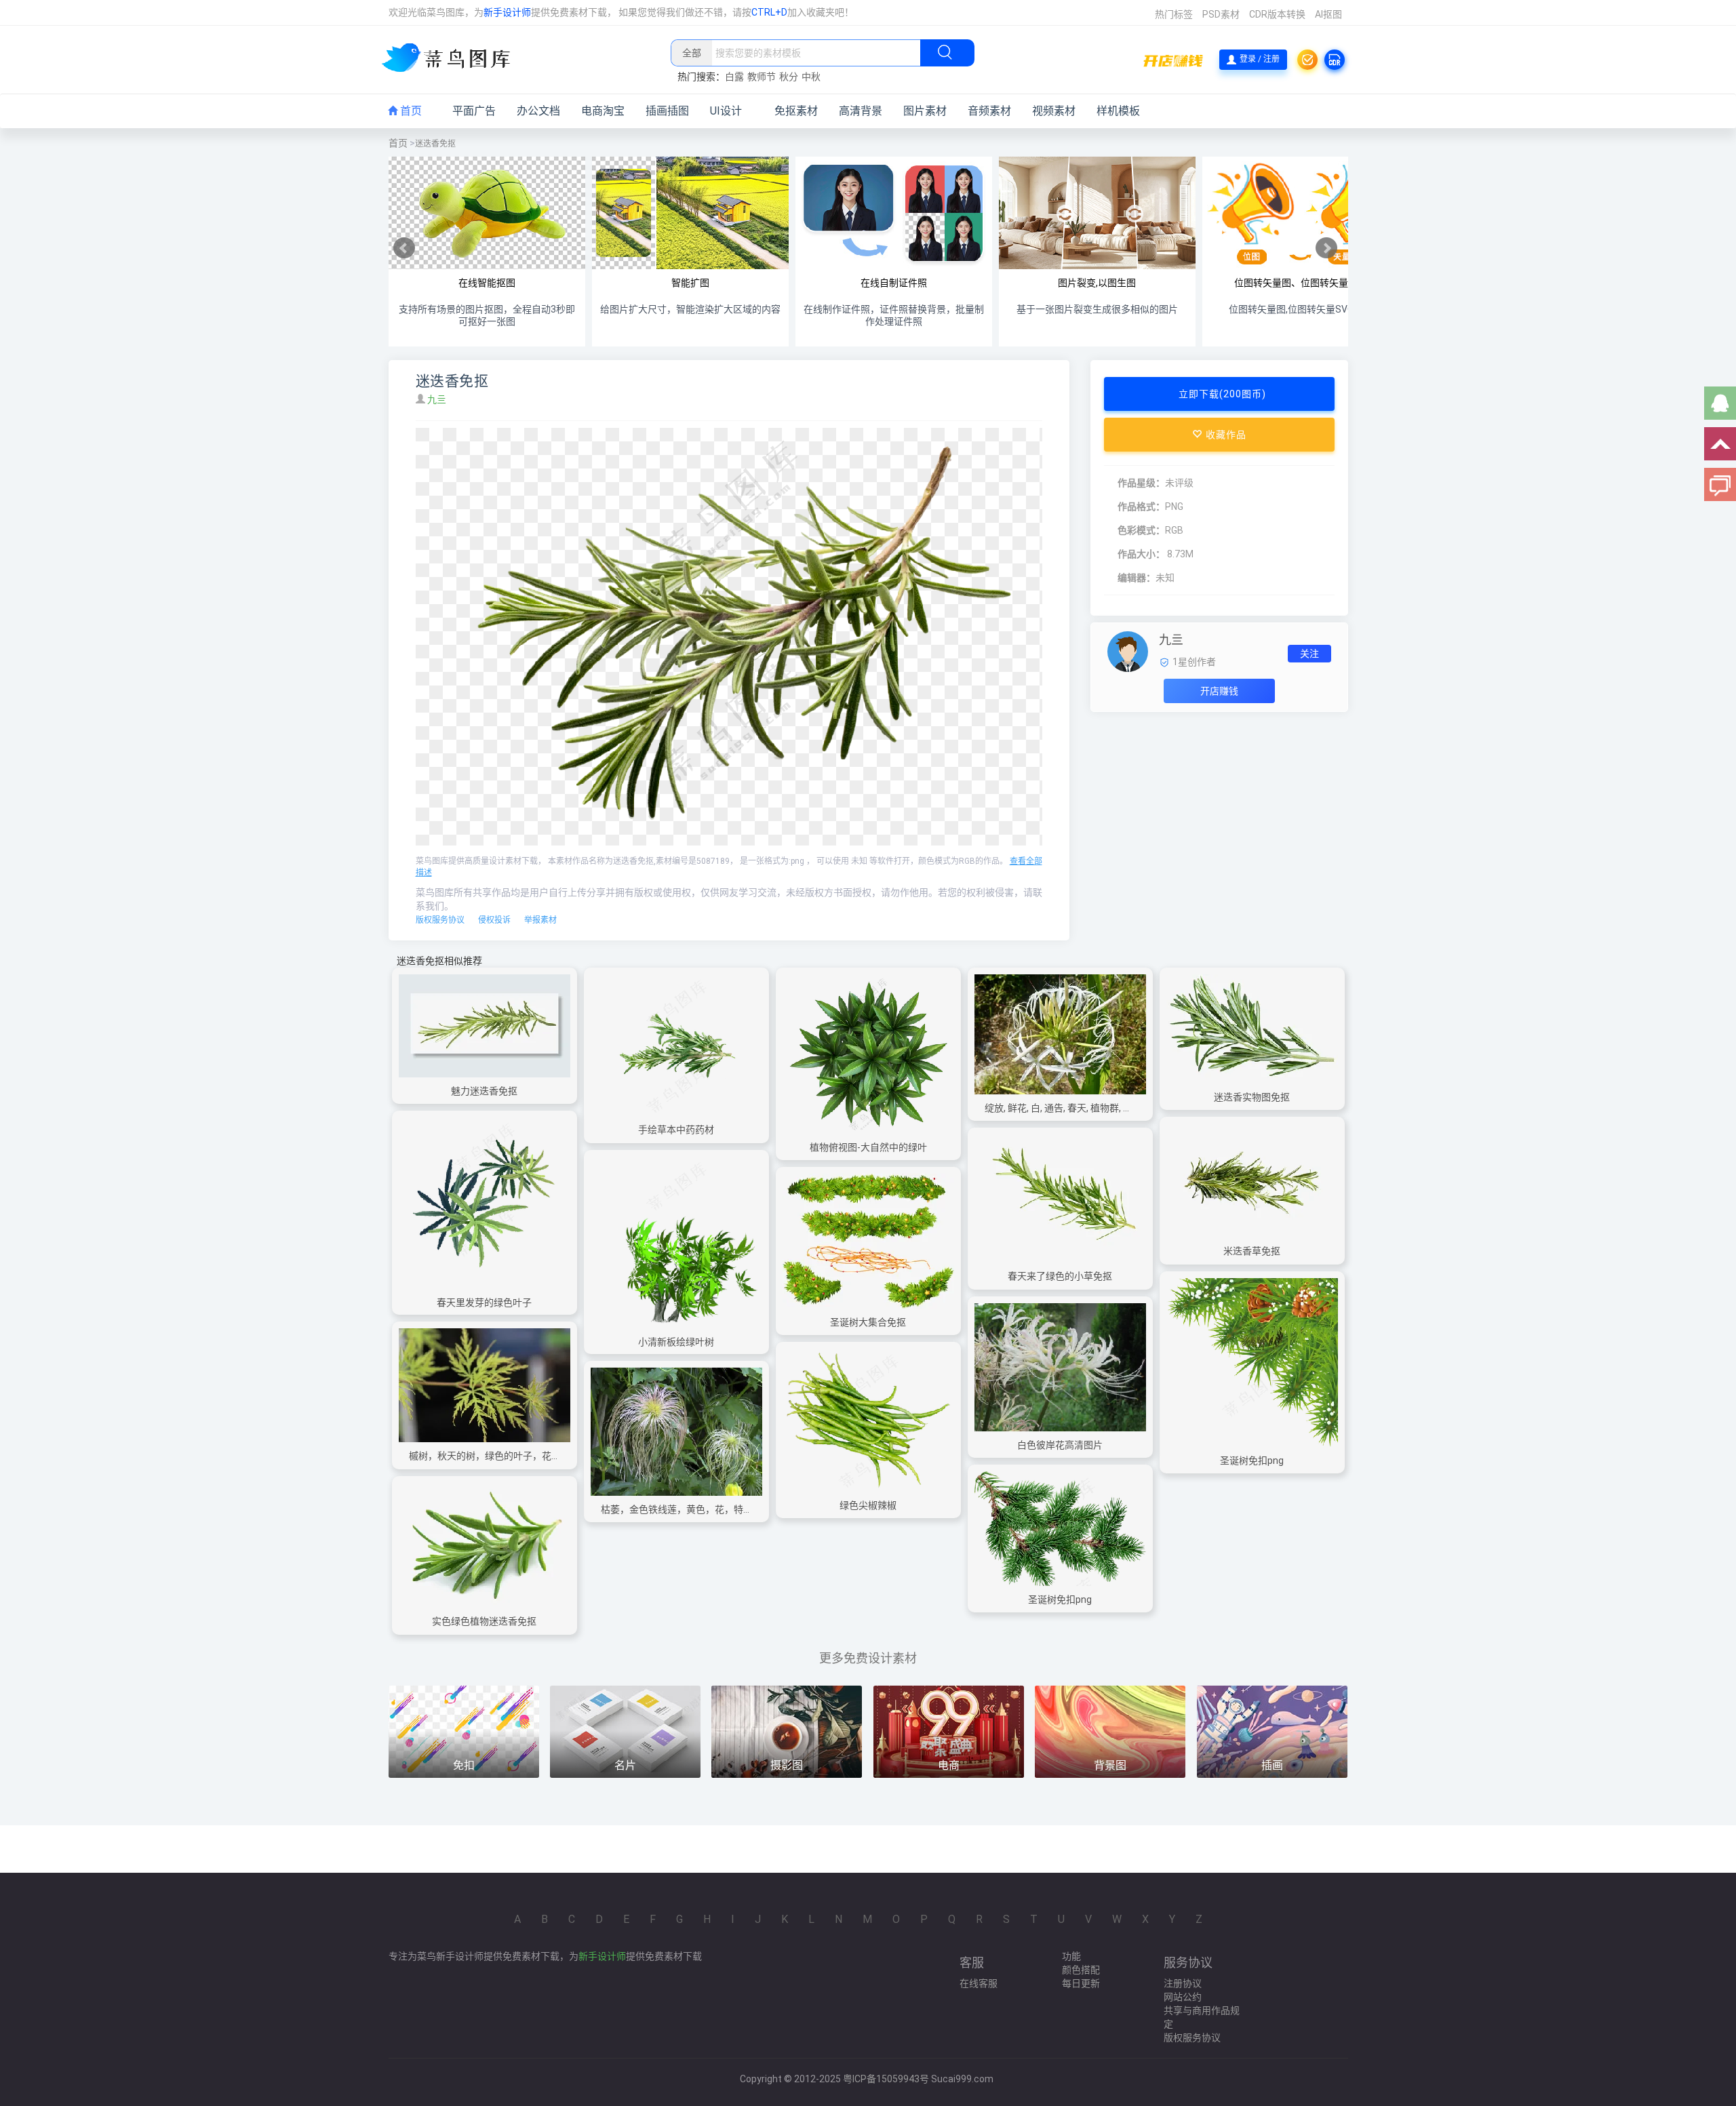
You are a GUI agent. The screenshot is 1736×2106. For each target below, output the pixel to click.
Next (1326, 248)
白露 (734, 77)
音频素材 (989, 111)
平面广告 (474, 111)
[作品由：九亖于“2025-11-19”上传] (1128, 651)
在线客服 (979, 1983)
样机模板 (1118, 111)
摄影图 (787, 1765)
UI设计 (726, 111)
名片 (625, 1765)
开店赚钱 (1219, 691)
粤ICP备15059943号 (886, 2079)
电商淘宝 (603, 111)
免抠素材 (796, 111)
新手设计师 (507, 12)
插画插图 (667, 111)
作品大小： (1141, 554)
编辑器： (1137, 578)
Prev (404, 248)
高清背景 (861, 111)
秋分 (789, 77)
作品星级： (1141, 483)
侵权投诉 (494, 920)
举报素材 (540, 920)
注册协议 (1183, 1983)
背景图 (1110, 1765)
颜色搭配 (1081, 1970)
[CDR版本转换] (1335, 60)
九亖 (438, 399)
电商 (949, 1765)
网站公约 (1183, 1997)
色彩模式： (1141, 530)
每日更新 (1081, 1983)
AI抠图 (1328, 14)
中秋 (811, 77)
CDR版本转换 (1277, 14)
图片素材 (925, 111)
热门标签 (1174, 14)
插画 (1272, 1765)
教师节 (762, 77)
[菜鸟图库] (451, 59)
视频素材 (1054, 111)
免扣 (464, 1765)
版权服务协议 (440, 920)
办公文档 (538, 111)
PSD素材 (1221, 14)
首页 (410, 111)
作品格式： (1141, 506)
